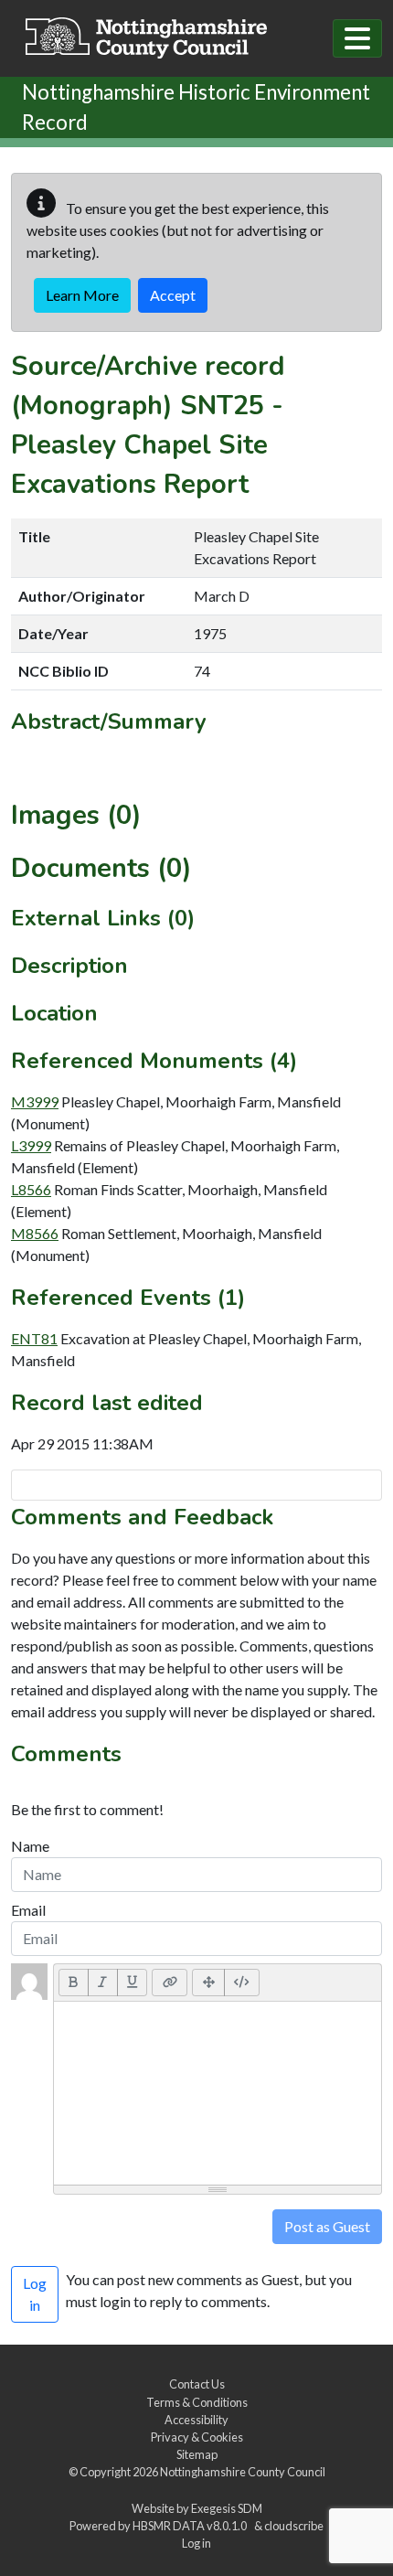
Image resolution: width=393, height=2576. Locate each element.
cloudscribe (294, 2526)
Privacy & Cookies (197, 2437)
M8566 (35, 1233)
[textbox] (218, 2093)
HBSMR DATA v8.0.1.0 (191, 2526)
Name (30, 1846)
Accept (173, 295)
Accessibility (196, 2420)
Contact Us (197, 2384)
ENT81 (34, 1338)
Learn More (82, 295)
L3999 (31, 1145)
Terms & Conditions (197, 2402)
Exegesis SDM (227, 2508)
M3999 (35, 1101)
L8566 (31, 1189)
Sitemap (197, 2454)
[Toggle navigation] (357, 38)
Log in (196, 2543)
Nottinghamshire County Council (243, 2472)
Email (28, 1910)
